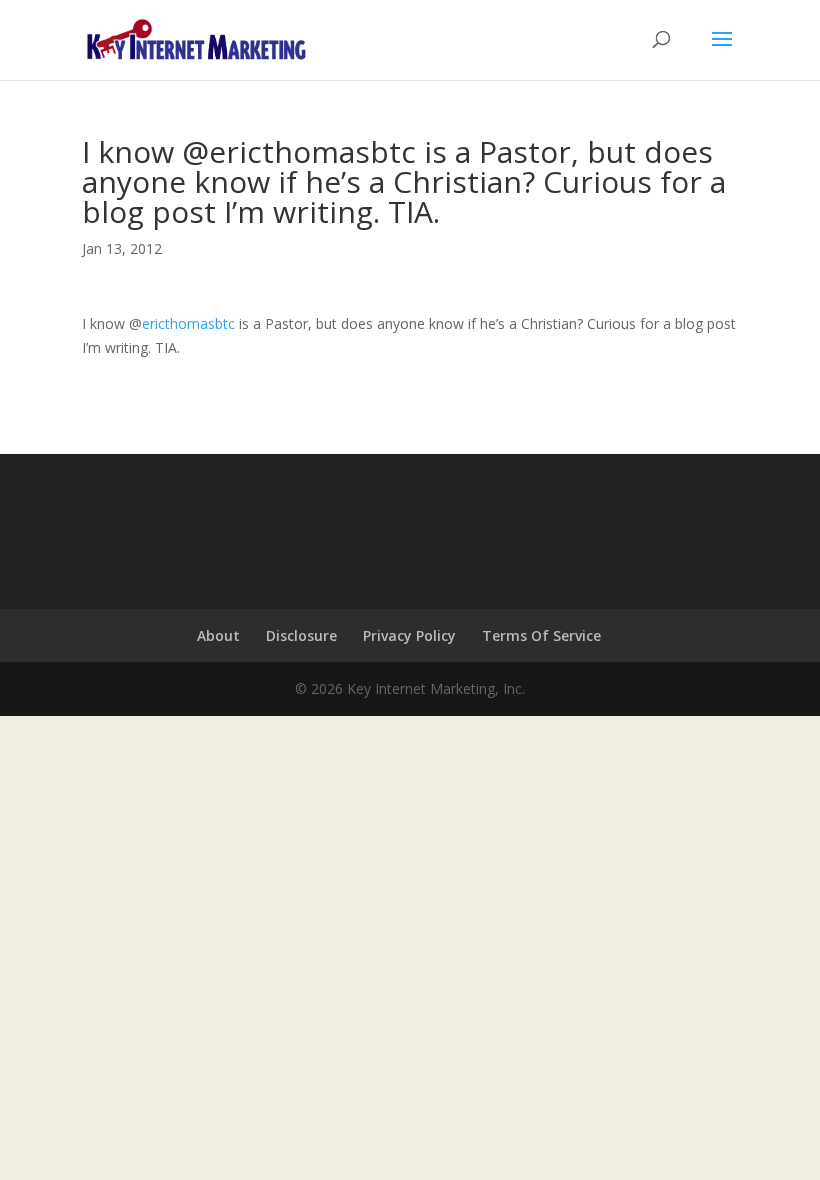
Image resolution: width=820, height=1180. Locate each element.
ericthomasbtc (188, 323)
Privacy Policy (409, 635)
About (218, 635)
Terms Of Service (541, 635)
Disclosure (301, 635)
